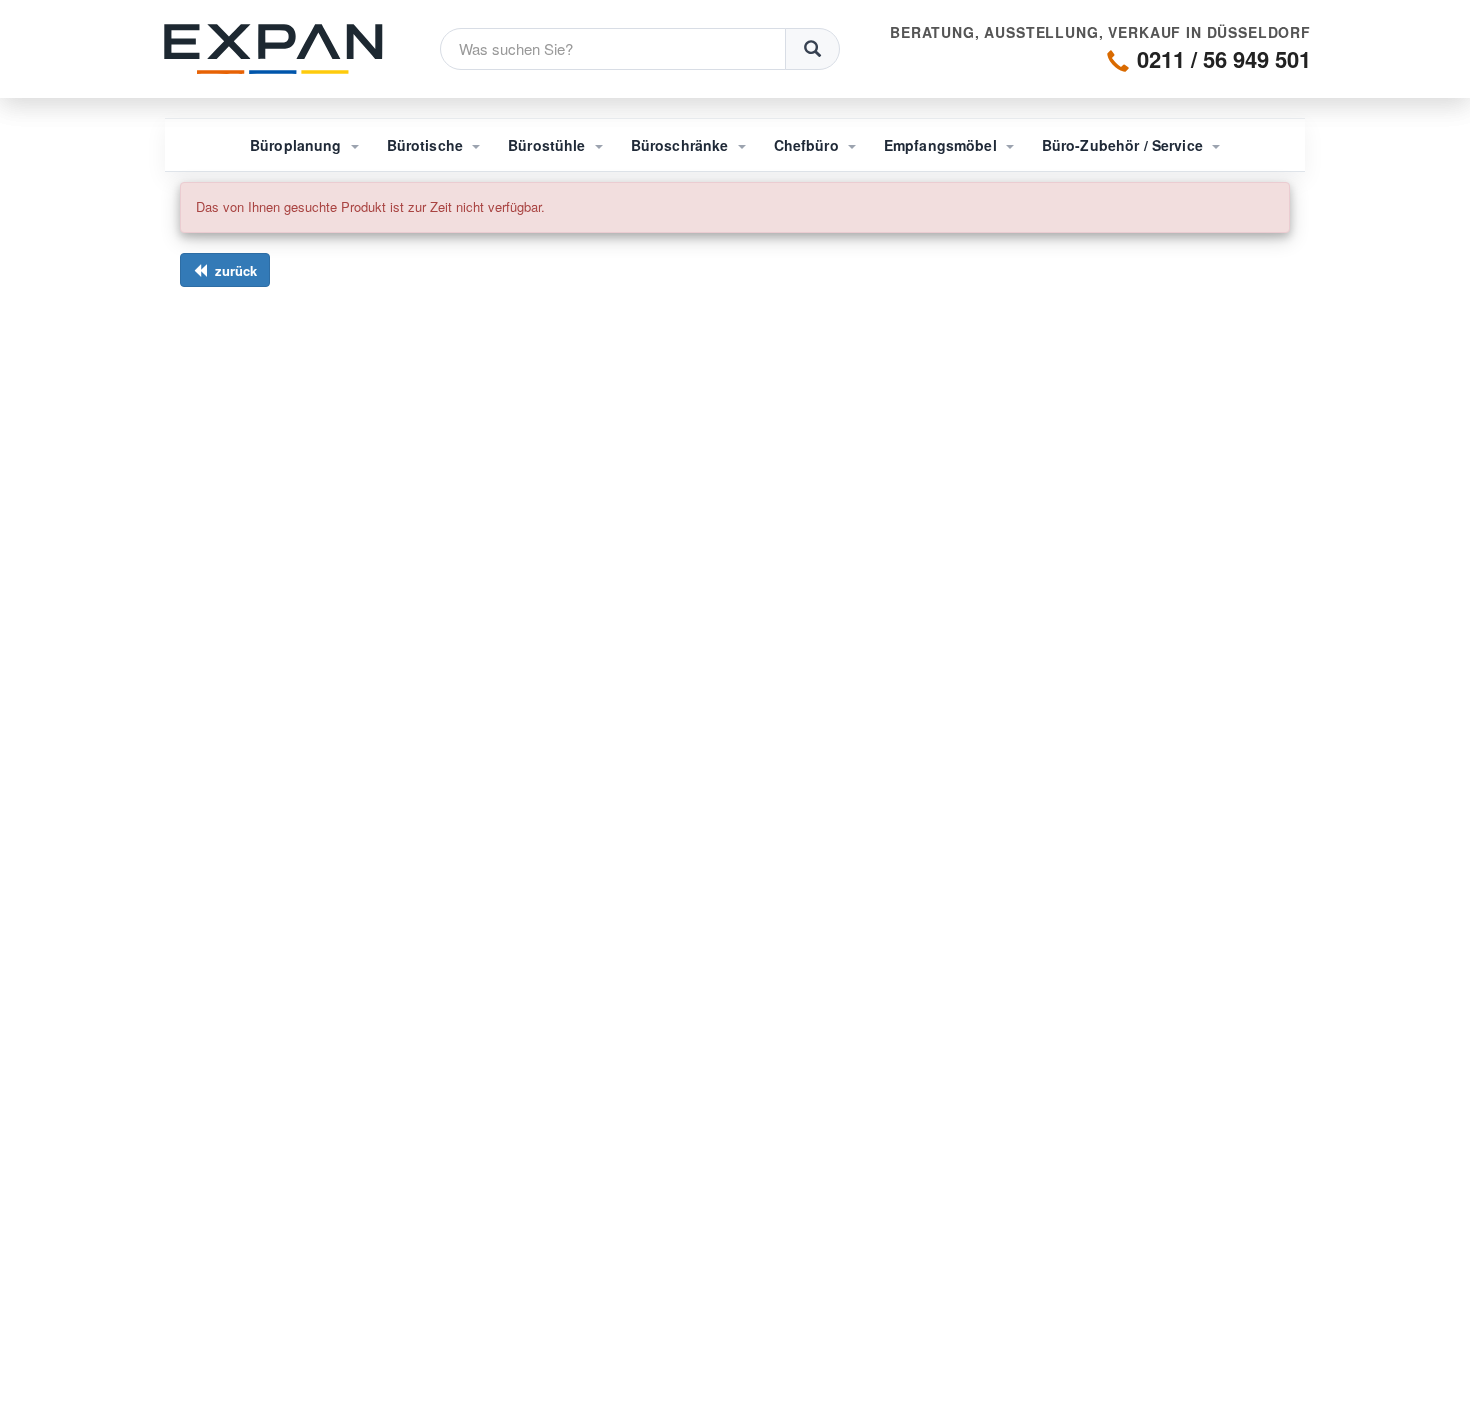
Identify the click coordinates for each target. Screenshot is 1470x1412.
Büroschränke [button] (682, 145)
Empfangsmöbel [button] (942, 145)
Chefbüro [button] (808, 145)
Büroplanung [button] (298, 145)
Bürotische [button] (427, 145)
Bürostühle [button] (549, 145)
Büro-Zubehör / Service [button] (1124, 145)
